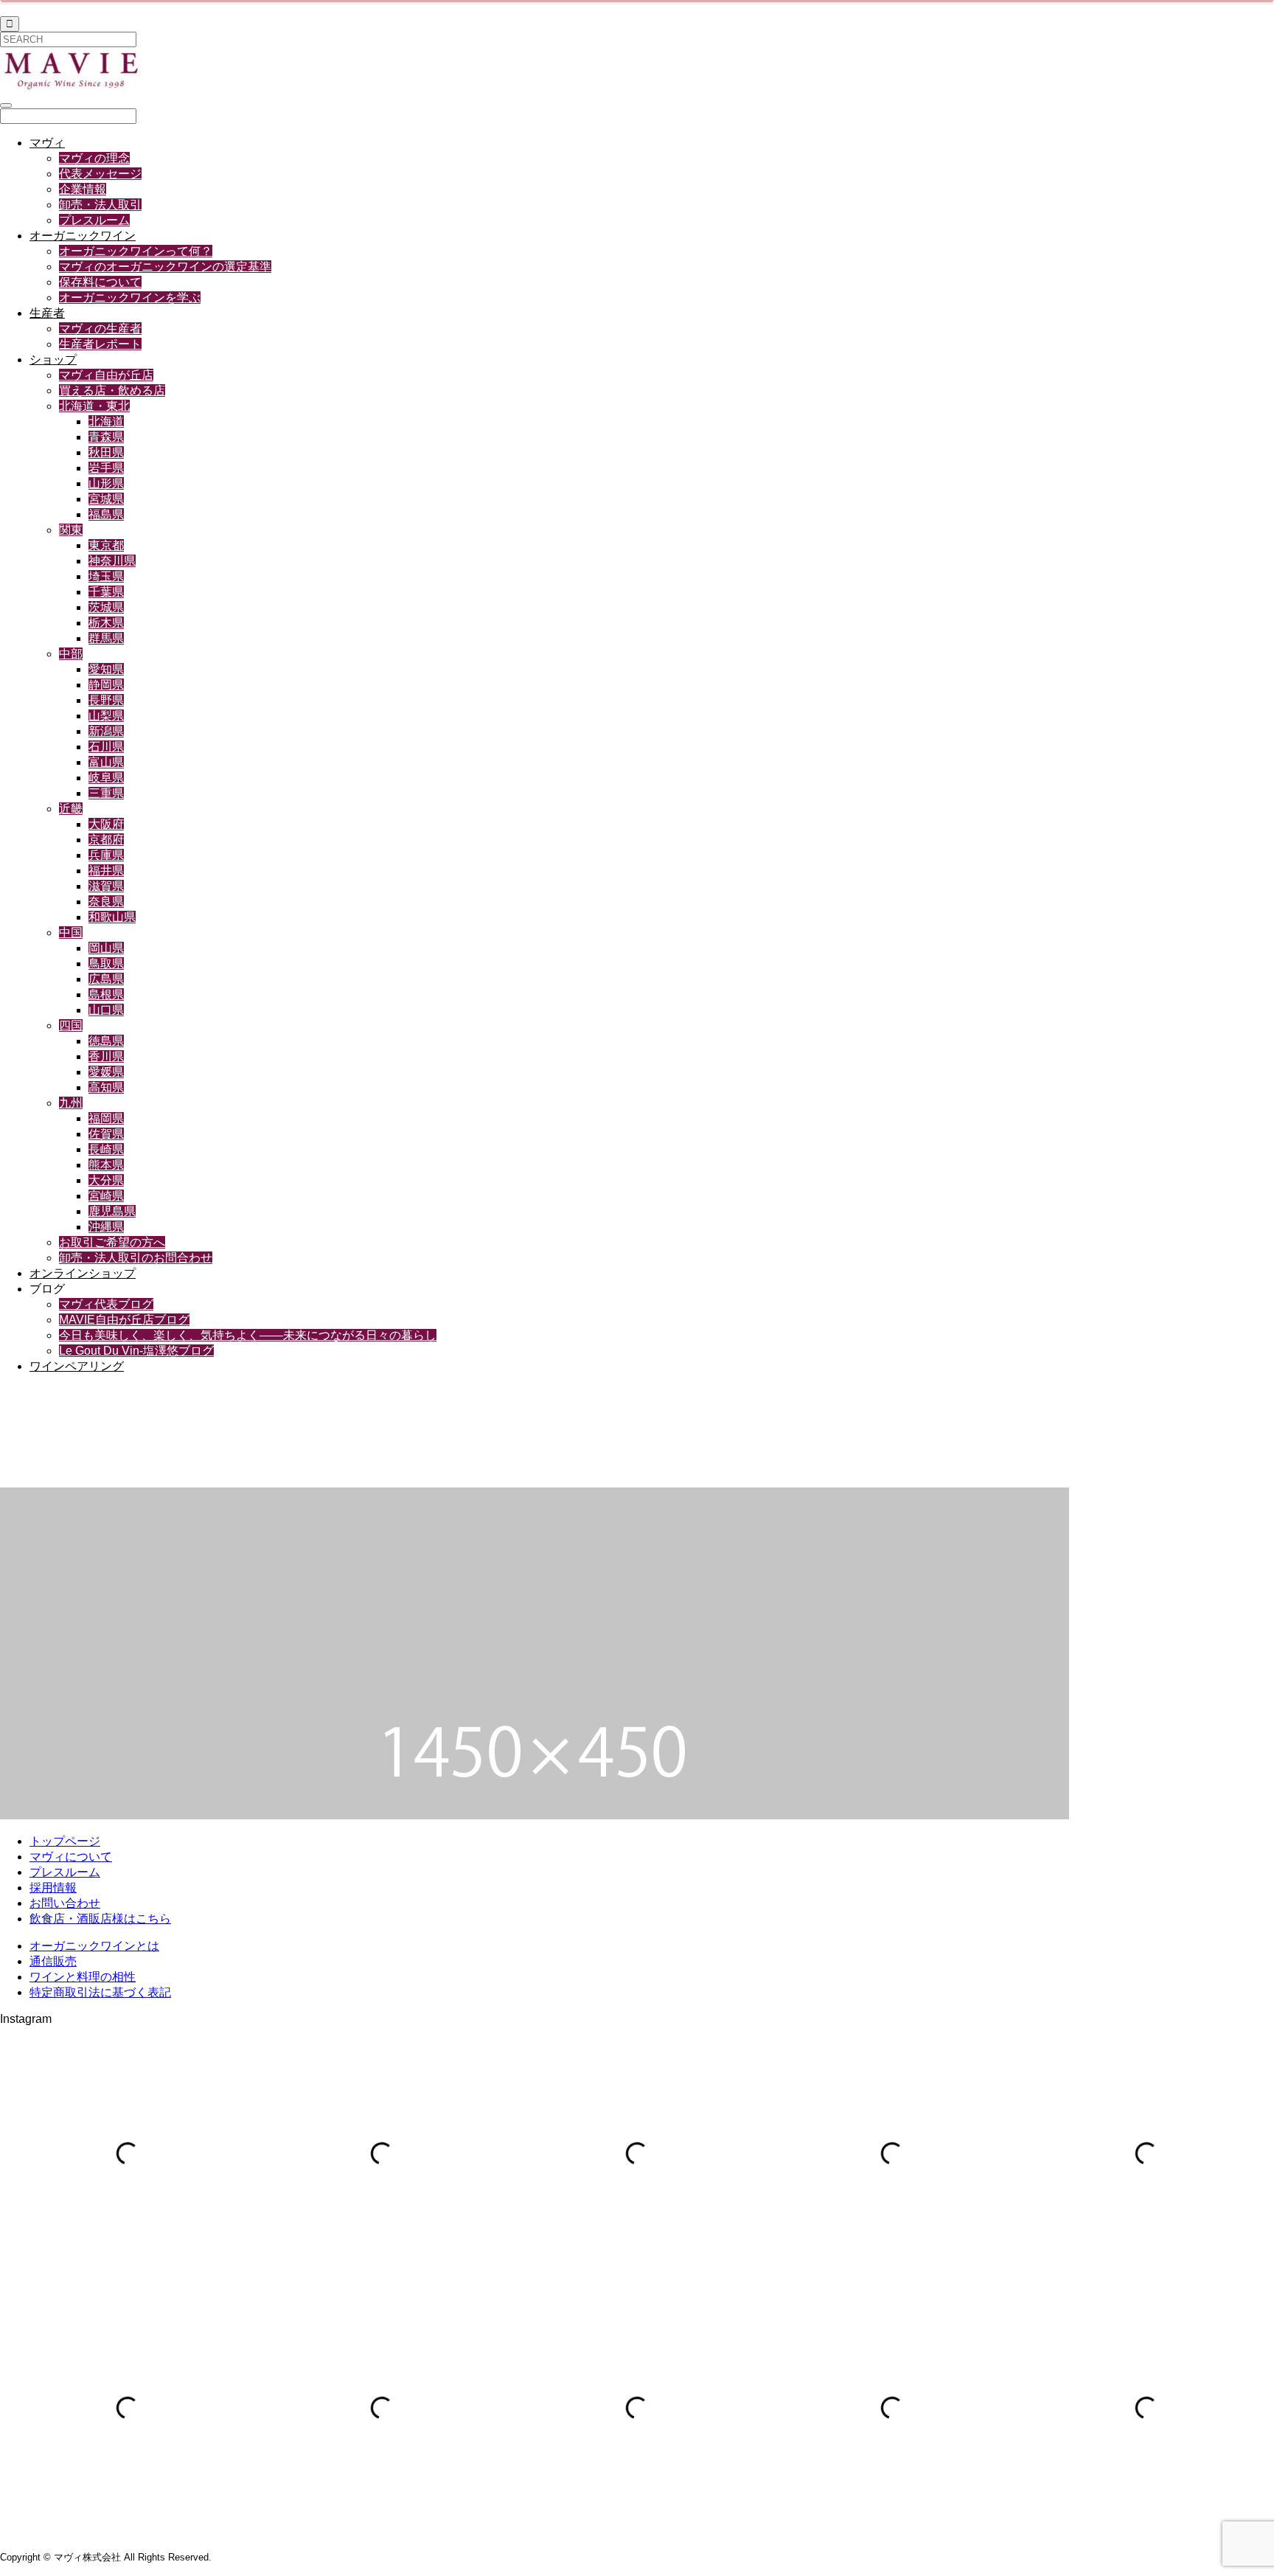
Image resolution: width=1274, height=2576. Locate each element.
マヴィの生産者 (100, 329)
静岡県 (106, 685)
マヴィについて (71, 1857)
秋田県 (106, 452)
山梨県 (106, 716)
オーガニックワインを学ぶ (130, 298)
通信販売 (53, 1961)
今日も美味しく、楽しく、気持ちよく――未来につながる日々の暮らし (248, 1335)
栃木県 (106, 623)
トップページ (65, 1841)
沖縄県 (106, 1227)
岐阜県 (106, 778)
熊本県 (106, 1165)
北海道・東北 (94, 406)
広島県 (106, 979)
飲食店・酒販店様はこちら (100, 1919)
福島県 (106, 514)
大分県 (106, 1180)
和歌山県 (112, 917)
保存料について (100, 282)
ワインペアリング (77, 1366)
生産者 (47, 313)
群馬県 (106, 638)
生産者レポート (100, 344)
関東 (71, 530)
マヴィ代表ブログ (106, 1304)
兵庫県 (106, 855)
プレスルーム (94, 220)
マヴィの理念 (94, 158)
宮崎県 (106, 1196)
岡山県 (106, 948)
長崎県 (106, 1149)
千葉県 (106, 592)
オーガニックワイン (83, 236)
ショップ (53, 360)
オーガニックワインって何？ (136, 251)
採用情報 (53, 1888)
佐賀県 (106, 1134)
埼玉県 (106, 576)
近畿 (71, 809)
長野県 (106, 700)
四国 (71, 1025)
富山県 (106, 762)
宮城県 (106, 499)
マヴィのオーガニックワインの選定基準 (165, 267)
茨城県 (106, 607)
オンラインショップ (83, 1273)
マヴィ (47, 143)
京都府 (106, 840)
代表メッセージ (100, 174)
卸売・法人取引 (100, 205)
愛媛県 (106, 1072)
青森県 (106, 437)
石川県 (106, 747)
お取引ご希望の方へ (112, 1242)
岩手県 (106, 468)
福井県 (106, 871)
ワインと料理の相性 (83, 1977)
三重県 (106, 793)
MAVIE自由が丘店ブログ (124, 1320)
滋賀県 (106, 886)
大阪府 (106, 824)
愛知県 (106, 669)
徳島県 (106, 1041)
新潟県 (106, 731)
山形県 (106, 483)
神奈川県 (112, 561)
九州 (71, 1103)
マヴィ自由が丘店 (106, 375)
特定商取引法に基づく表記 (100, 1992)
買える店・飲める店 (112, 390)
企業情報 (83, 189)
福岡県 (106, 1118)
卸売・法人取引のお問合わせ (136, 1258)
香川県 (106, 1056)
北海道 (106, 421)
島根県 (106, 994)
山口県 (106, 1010)
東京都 (106, 545)
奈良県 (106, 902)
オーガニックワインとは (94, 1946)
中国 (71, 933)
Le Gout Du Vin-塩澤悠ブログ (136, 1351)
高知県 (106, 1087)
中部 (71, 654)
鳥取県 (106, 964)
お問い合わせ (65, 1903)
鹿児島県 (112, 1211)
